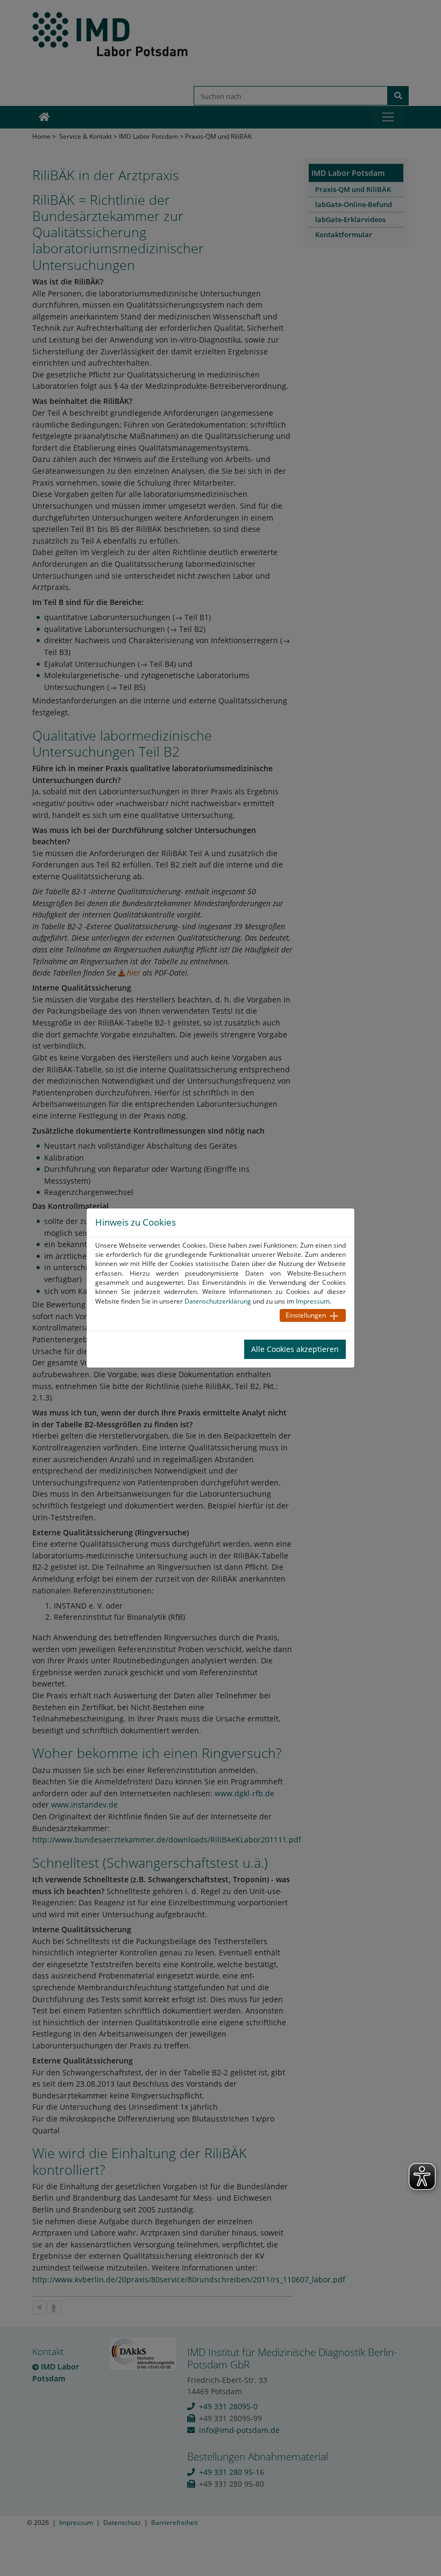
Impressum (313, 1301)
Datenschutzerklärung (218, 1301)
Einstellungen (306, 1315)
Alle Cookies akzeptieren (295, 1349)
